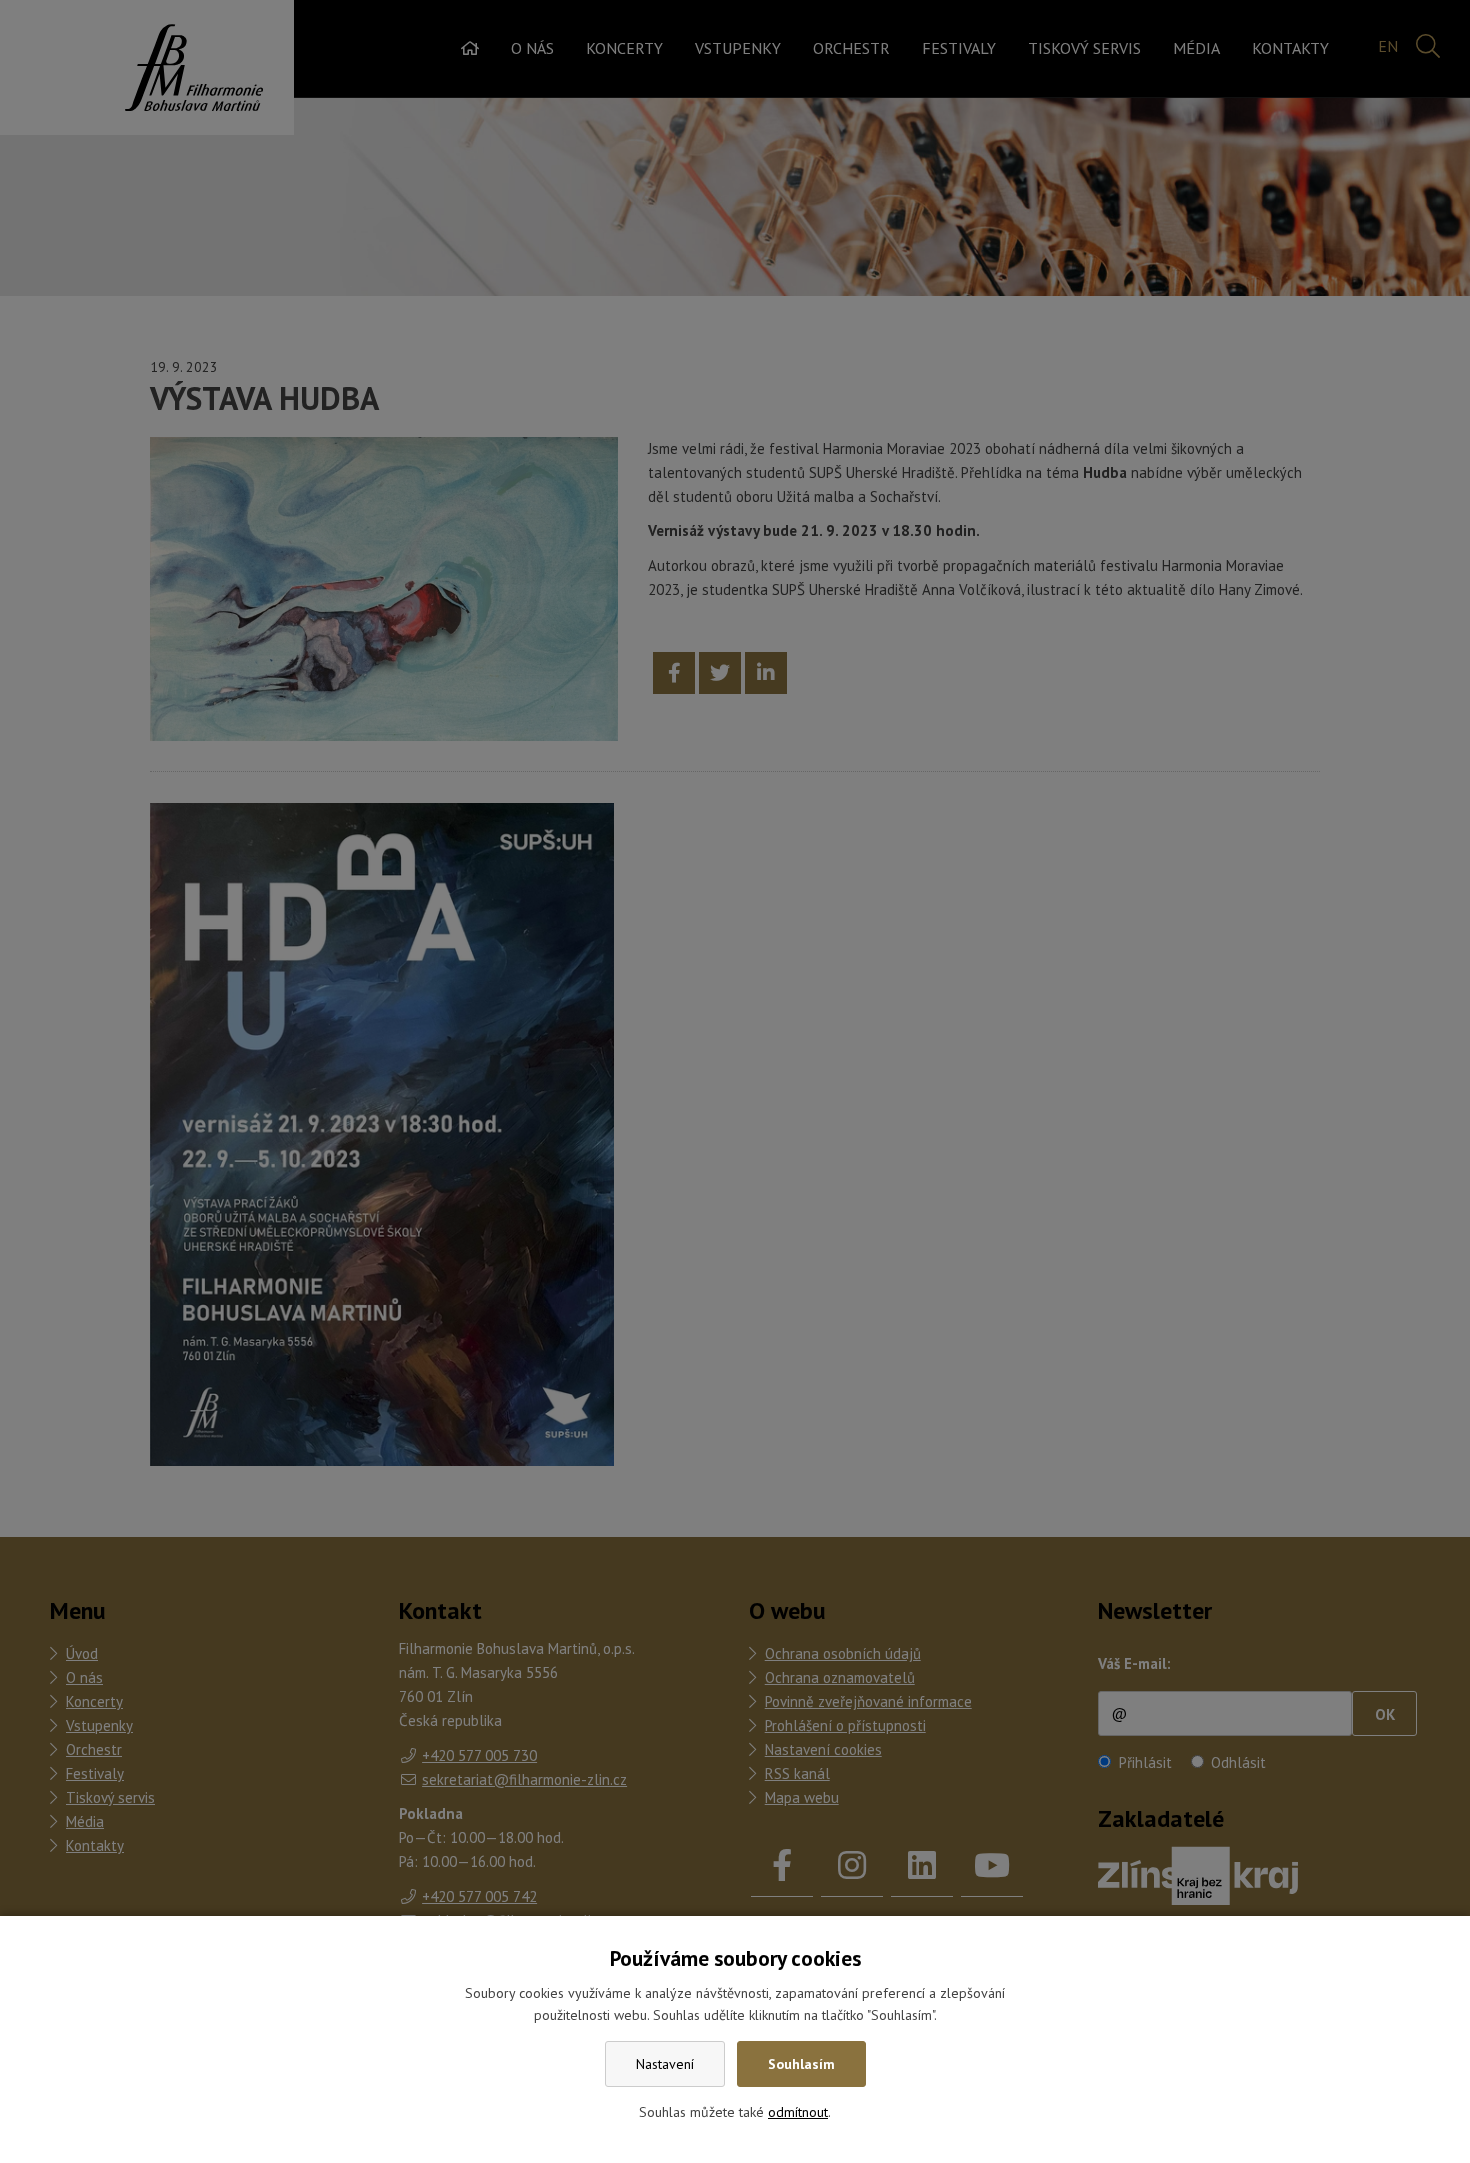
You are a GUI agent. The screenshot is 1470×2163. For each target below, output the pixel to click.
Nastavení (665, 2064)
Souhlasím (801, 2064)
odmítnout (798, 2112)
